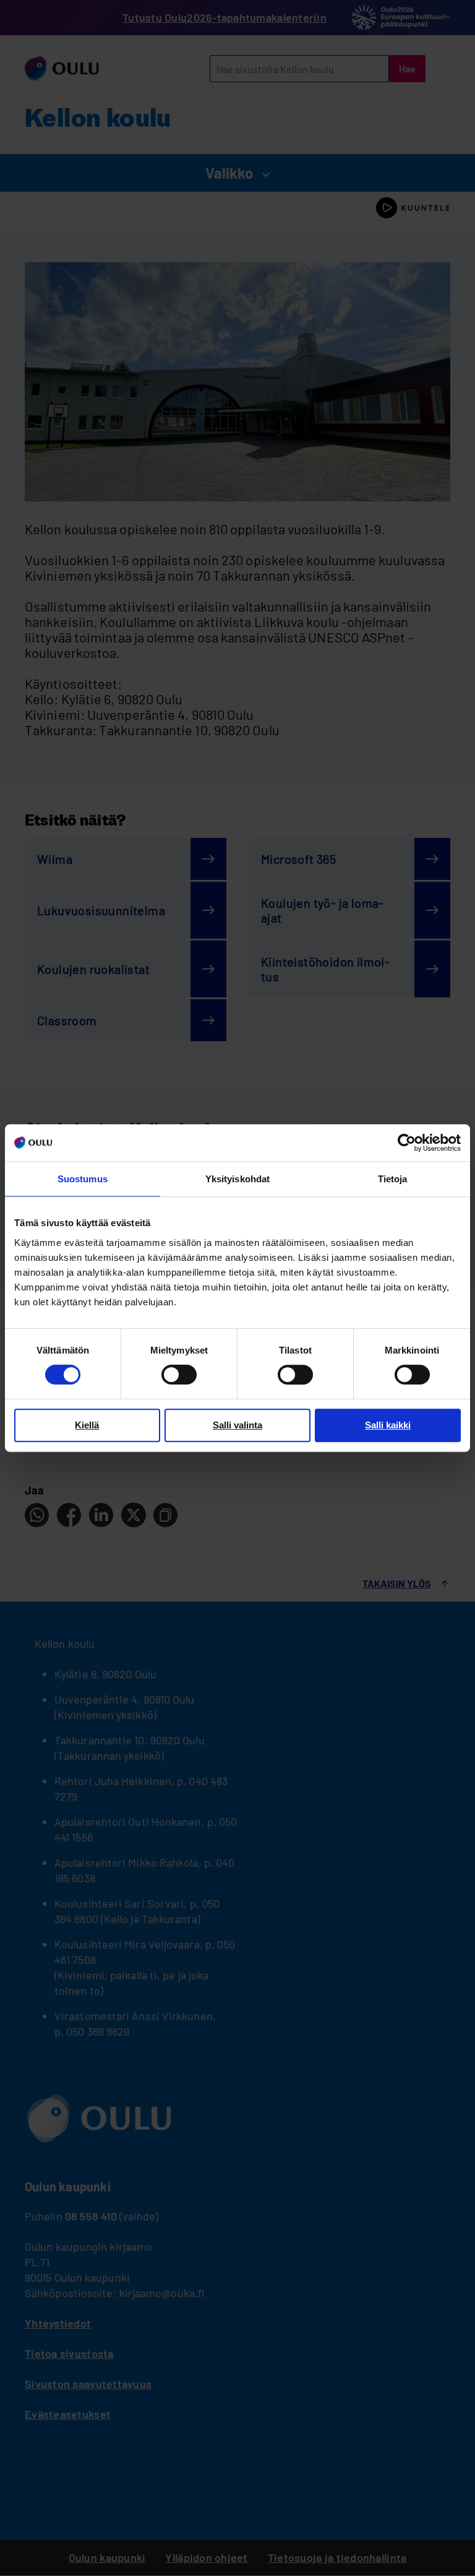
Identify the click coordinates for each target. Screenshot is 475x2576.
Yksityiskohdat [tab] (237, 1179)
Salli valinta (237, 1425)
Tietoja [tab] (393, 1179)
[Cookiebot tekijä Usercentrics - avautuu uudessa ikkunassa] (407, 1143)
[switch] (179, 1375)
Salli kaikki (388, 1425)
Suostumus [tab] (83, 1179)
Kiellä (87, 1425)
